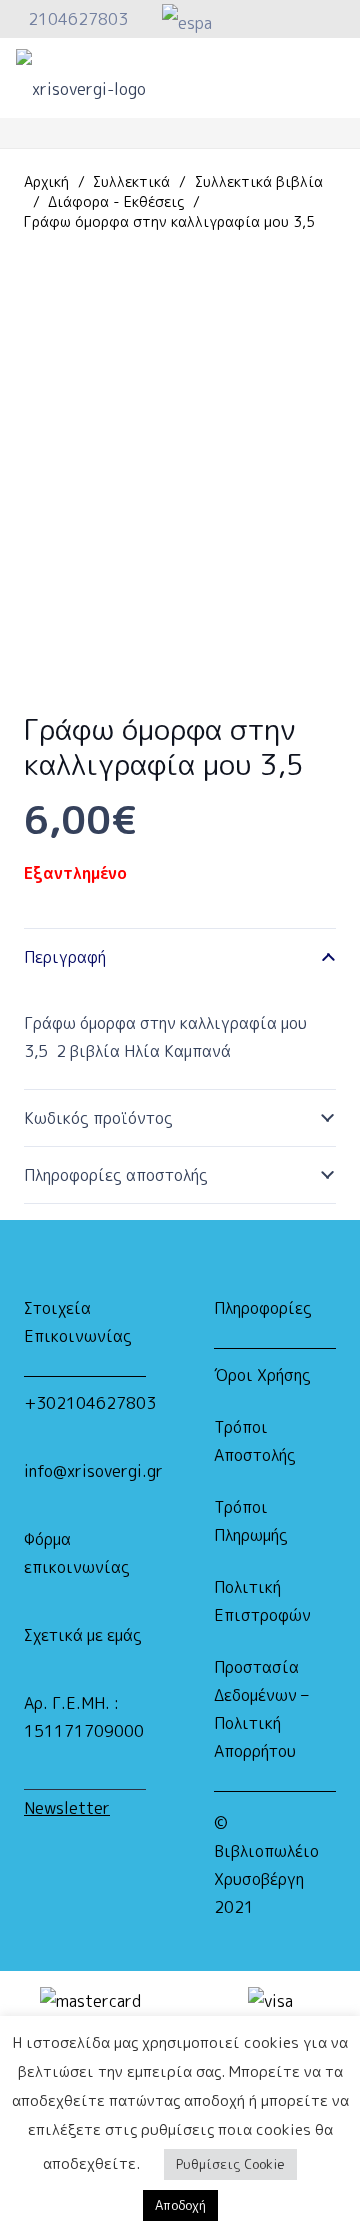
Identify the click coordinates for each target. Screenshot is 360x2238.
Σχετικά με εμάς (83, 1635)
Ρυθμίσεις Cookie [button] (230, 2164)
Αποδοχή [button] (180, 2205)
